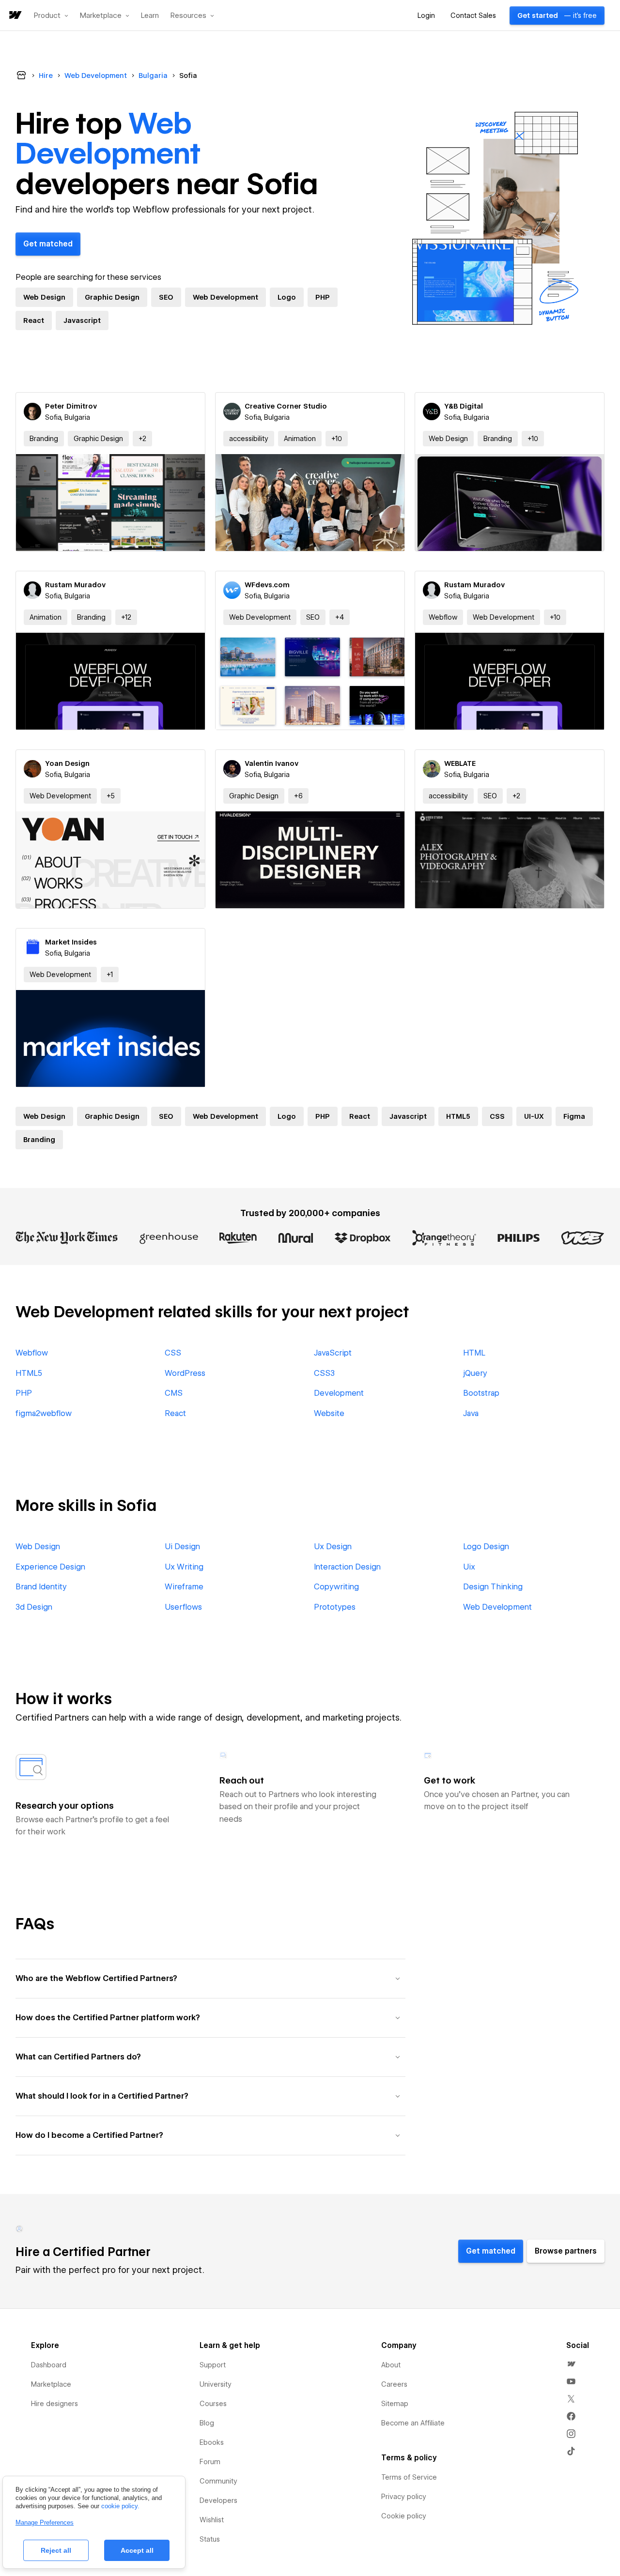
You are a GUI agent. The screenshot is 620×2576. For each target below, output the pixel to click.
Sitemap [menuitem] (395, 2404)
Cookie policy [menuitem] (404, 2516)
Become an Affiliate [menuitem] (413, 2423)
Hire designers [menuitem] (54, 2404)
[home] (15, 16)
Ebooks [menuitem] (212, 2442)
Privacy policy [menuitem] (404, 2497)
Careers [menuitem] (394, 2384)
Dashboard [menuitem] (49, 2365)
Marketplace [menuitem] (51, 2384)
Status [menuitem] (210, 2539)
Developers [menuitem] (218, 2500)
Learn (150, 16)
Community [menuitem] (218, 2481)
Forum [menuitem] (210, 2462)
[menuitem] (571, 2364)
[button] (51, 15)
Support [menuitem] (213, 2365)
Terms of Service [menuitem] (409, 2477)
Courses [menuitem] (213, 2404)
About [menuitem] (391, 2365)
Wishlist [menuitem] (212, 2520)
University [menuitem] (216, 2384)
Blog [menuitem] (207, 2423)
